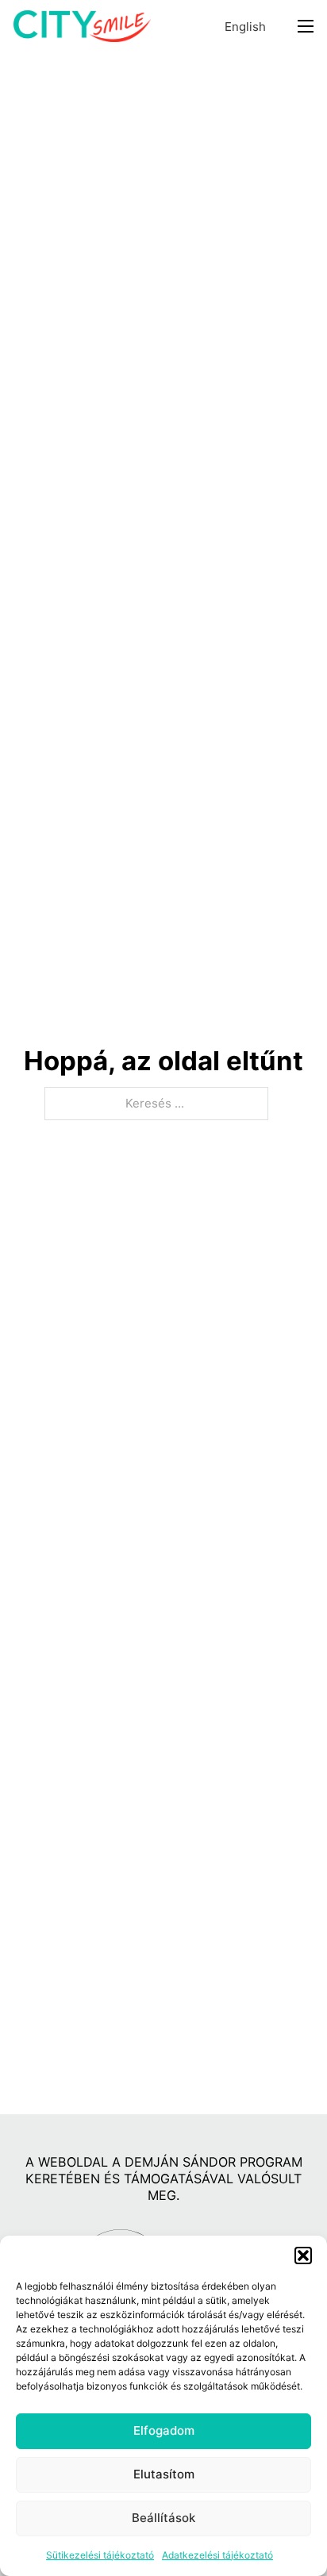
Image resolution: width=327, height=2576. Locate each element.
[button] (303, 2255)
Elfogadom (164, 2430)
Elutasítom (164, 2474)
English (245, 27)
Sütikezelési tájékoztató (100, 2555)
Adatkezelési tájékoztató (217, 2555)
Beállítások (163, 2518)
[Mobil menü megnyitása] (306, 26)
